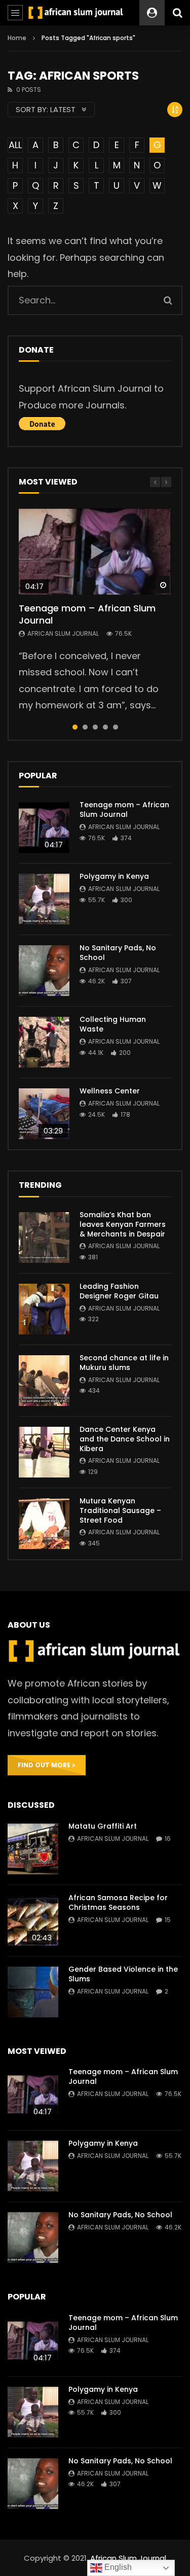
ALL (15, 145)
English (117, 2567)
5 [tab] (116, 727)
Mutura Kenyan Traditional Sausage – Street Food (120, 1510)
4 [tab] (105, 727)
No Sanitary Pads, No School (118, 953)
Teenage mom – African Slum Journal (87, 614)
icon (95, 552)
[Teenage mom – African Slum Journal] (44, 828)
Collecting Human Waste (113, 1024)
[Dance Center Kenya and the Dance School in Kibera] (44, 1452)
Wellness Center (110, 1091)
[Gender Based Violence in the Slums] (33, 1992)
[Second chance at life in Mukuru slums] (44, 1381)
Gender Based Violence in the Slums (123, 1974)
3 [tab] (95, 727)
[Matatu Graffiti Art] (33, 1849)
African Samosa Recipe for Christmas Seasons (118, 1902)
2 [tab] (85, 727)
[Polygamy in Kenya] (44, 899)
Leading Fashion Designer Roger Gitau (119, 1291)
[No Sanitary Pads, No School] (44, 971)
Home (17, 38)
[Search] (177, 13)
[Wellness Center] (44, 1114)
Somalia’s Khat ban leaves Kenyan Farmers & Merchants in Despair (123, 1224)
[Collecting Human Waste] (44, 1042)
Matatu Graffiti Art (103, 1826)
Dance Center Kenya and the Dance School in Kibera (125, 1439)
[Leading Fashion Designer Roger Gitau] (44, 1309)
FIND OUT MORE (45, 1765)
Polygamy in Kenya (114, 876)
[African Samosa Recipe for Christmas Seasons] (33, 1920)
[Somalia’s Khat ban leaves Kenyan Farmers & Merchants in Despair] (44, 1238)
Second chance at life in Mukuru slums (124, 1363)
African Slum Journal (63, 633)
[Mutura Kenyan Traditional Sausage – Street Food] (44, 1524)
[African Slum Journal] (76, 12)
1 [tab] (75, 727)
